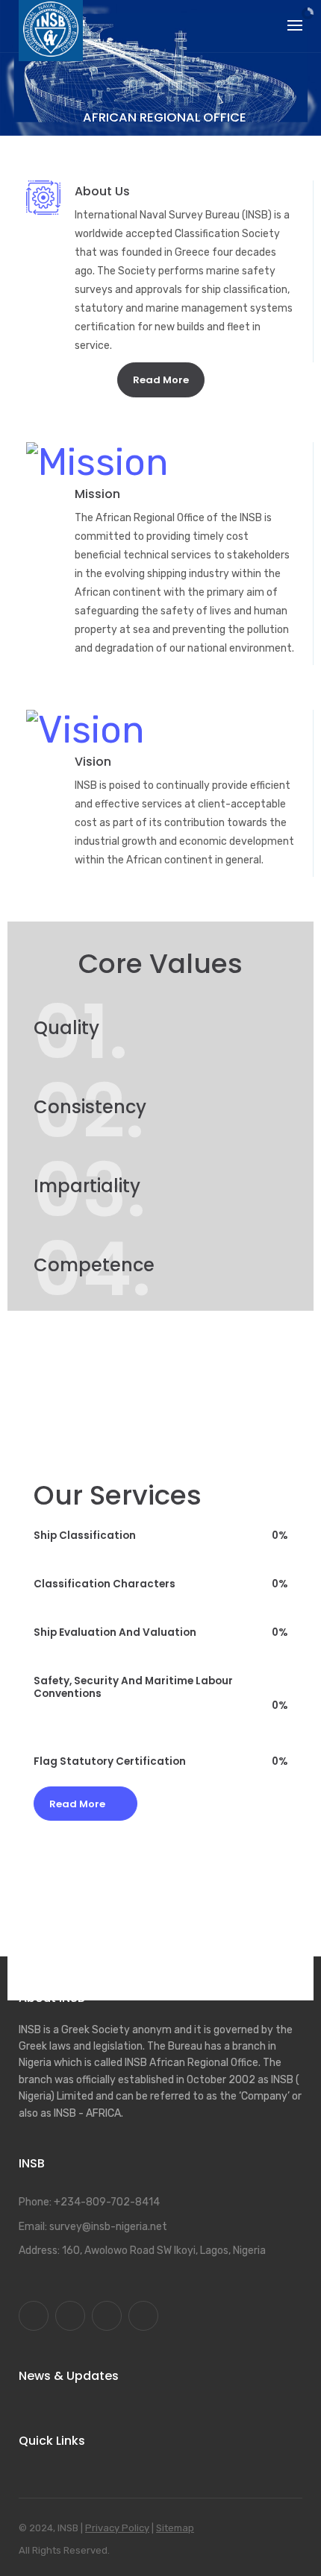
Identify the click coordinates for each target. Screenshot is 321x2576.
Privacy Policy (117, 2528)
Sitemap (175, 2528)
